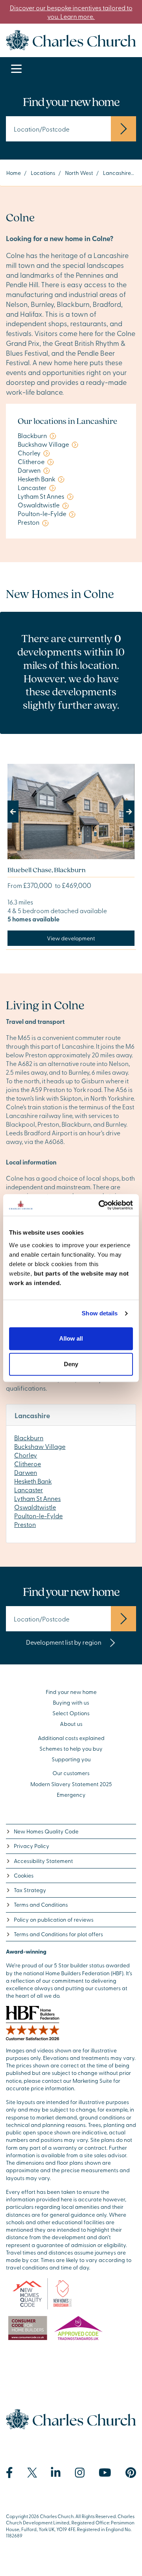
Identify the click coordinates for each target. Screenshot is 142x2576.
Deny (71, 1364)
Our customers (71, 1773)
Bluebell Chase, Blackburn (47, 870)
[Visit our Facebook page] (9, 2473)
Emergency (71, 1795)
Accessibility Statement (43, 1861)
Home (14, 173)
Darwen (26, 1472)
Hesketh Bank (33, 1481)
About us (71, 1724)
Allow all (71, 1338)
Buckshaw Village (40, 1446)
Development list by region (64, 1642)
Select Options (71, 1713)
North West (79, 173)
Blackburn (29, 1438)
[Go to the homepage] (71, 39)
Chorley (26, 1455)
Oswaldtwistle (35, 1507)
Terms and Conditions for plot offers (58, 1934)
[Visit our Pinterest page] (131, 2473)
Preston (25, 1524)
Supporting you (71, 1759)
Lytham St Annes (37, 1498)
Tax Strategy (30, 1890)
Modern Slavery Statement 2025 (71, 1784)
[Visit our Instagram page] (80, 2473)
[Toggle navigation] (16, 69)
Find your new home (71, 1692)
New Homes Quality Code (46, 1831)
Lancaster (29, 1490)
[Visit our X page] (32, 2473)
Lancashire (117, 173)
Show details (100, 1313)
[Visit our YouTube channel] (105, 2473)
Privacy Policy (32, 1846)
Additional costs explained (71, 1738)
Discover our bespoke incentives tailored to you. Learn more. (71, 12)
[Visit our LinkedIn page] (56, 2473)
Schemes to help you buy (71, 1749)
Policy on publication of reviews (54, 1919)
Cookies (24, 1875)
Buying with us (71, 1702)
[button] (17, 812)
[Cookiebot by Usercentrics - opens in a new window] (100, 1205)
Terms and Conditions (41, 1905)
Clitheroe (28, 1464)
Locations (43, 173)
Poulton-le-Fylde (38, 1516)
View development (71, 938)
